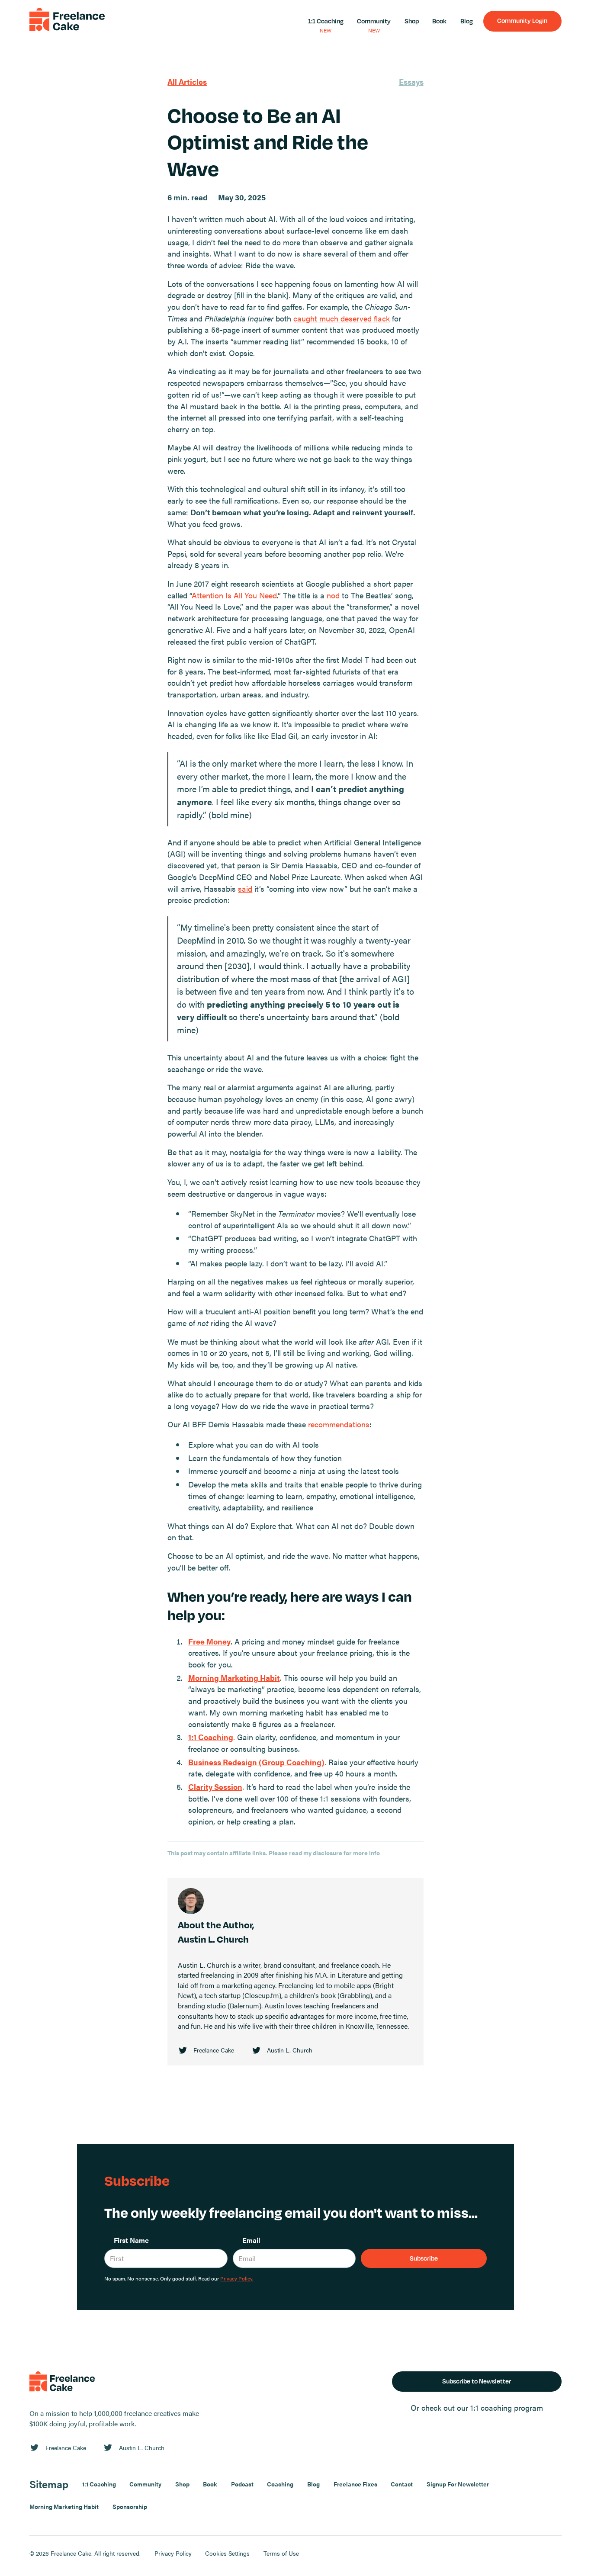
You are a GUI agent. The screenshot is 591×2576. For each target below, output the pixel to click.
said (245, 888)
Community (374, 21)
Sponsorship (130, 2506)
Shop (412, 21)
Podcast (242, 2484)
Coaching (280, 2484)
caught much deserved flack (342, 318)
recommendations (339, 1424)
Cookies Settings (227, 2553)
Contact (402, 2484)
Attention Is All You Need (234, 595)
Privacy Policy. (237, 2278)
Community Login (522, 20)
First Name (131, 2240)
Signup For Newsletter (458, 2484)
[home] (67, 21)
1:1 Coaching (326, 21)
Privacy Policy (173, 2553)
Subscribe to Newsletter (477, 2381)
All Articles (187, 82)
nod (333, 595)
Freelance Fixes (355, 2484)
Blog (467, 21)
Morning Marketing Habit (64, 2506)
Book (439, 21)
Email (251, 2240)
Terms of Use (281, 2553)
